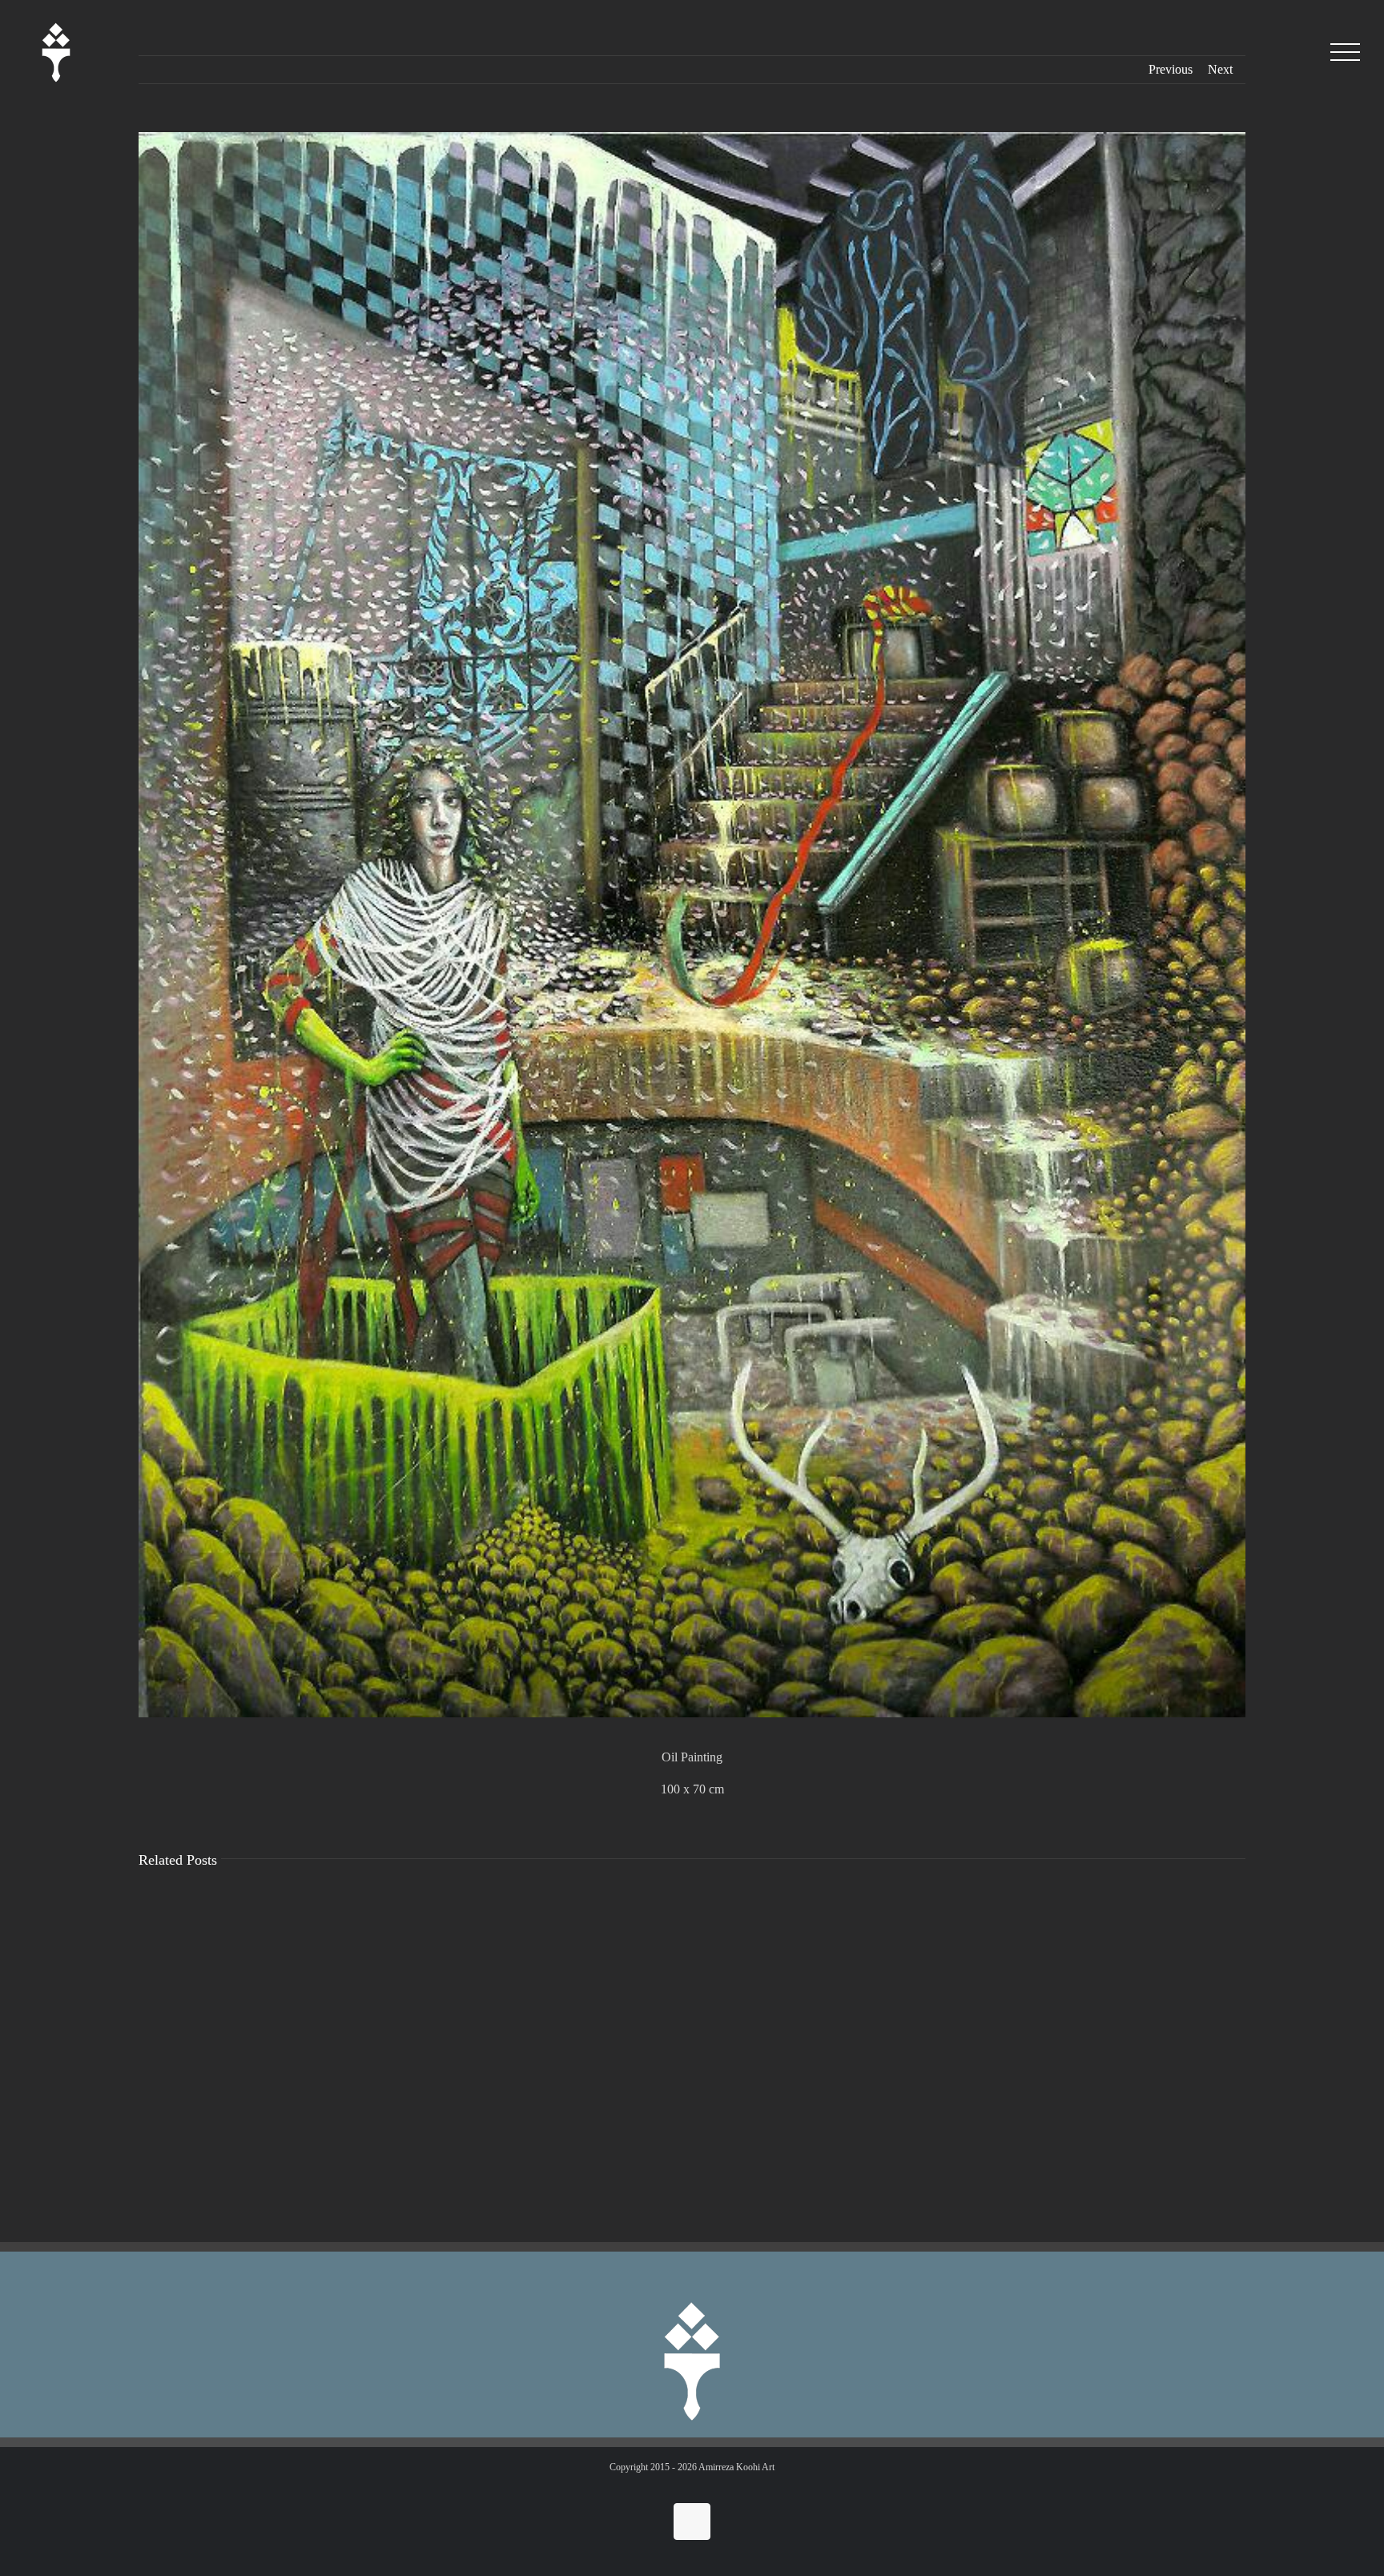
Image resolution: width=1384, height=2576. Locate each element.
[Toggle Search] (1301, 52)
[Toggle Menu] (1345, 52)
